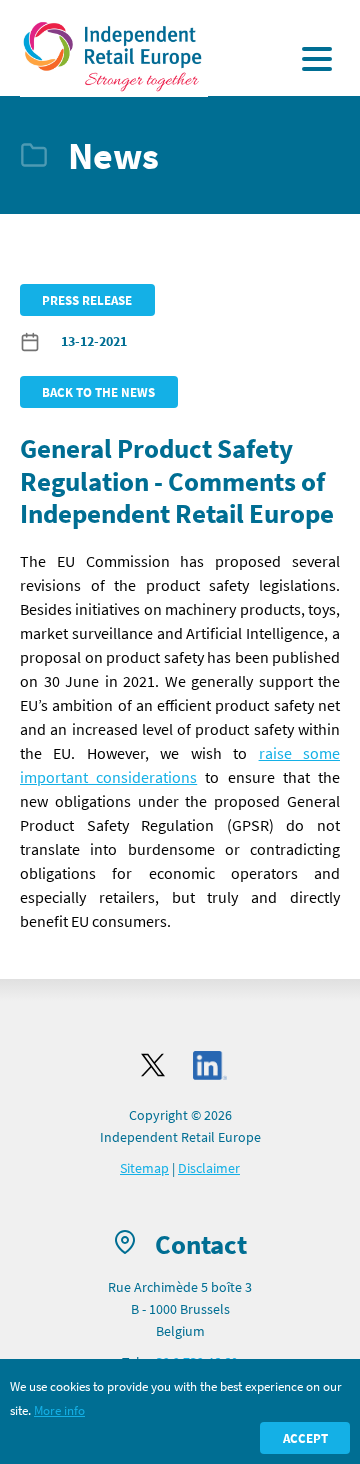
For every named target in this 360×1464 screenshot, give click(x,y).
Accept (305, 1438)
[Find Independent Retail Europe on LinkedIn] (210, 1065)
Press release (87, 300)
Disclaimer (209, 1168)
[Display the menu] (317, 59)
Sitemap (144, 1168)
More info (59, 1410)
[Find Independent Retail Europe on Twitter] (153, 1065)
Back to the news (98, 392)
